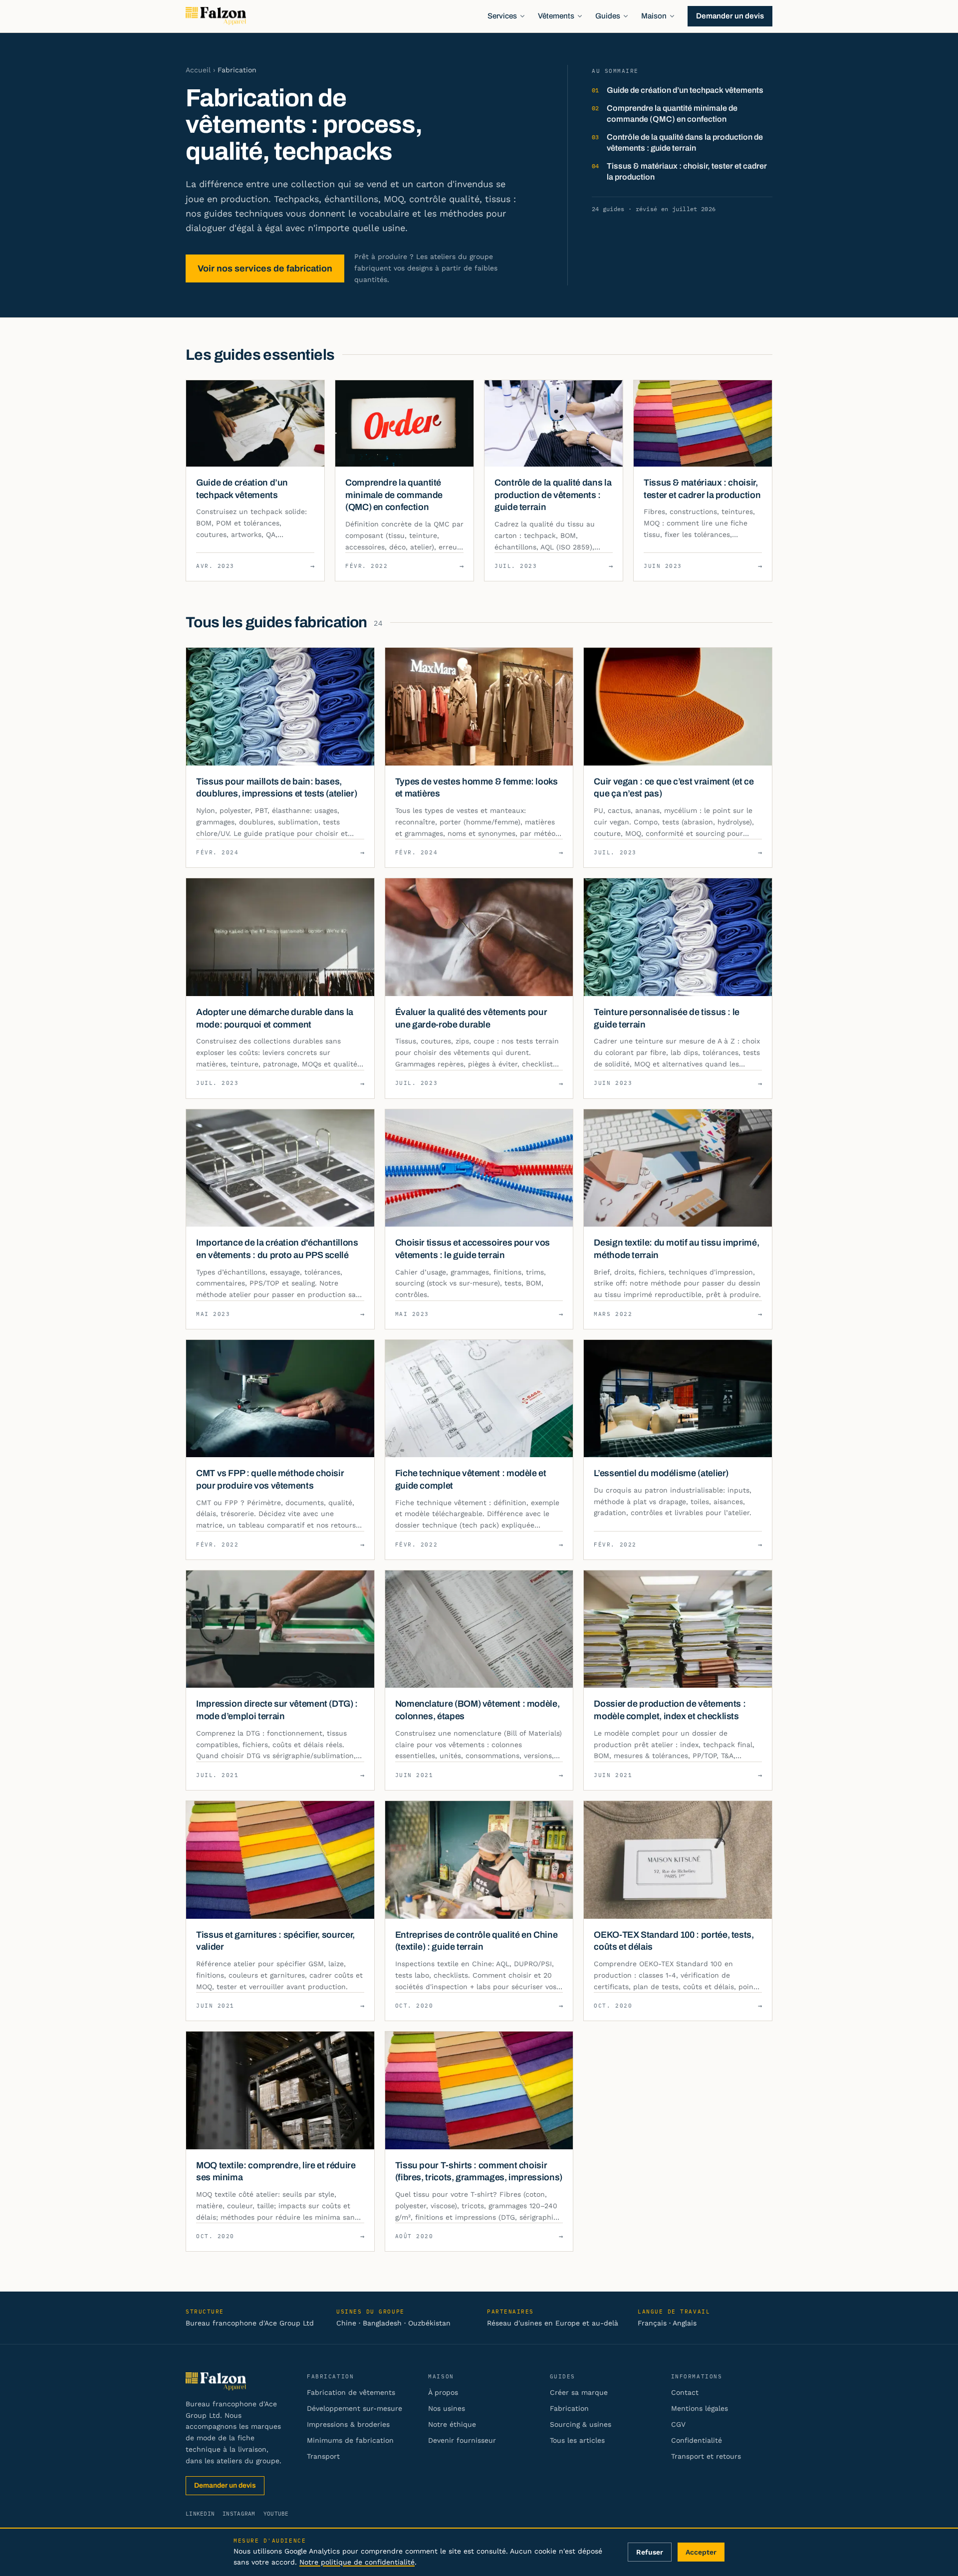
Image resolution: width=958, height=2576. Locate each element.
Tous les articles (577, 2440)
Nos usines (447, 2408)
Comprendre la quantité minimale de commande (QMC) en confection (672, 114)
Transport (323, 2456)
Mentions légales (700, 2408)
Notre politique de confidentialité (357, 2562)
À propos (443, 2392)
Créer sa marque (579, 2392)
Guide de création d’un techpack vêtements (685, 90)
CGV (678, 2424)
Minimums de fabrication (350, 2440)
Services (502, 16)
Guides (608, 16)
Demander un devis (730, 16)
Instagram (239, 2514)
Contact (685, 2392)
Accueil (198, 70)
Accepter (701, 2552)
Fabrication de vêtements (351, 2392)
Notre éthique (452, 2424)
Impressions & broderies (348, 2424)
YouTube (276, 2514)
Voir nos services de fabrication (265, 268)
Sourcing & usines (581, 2424)
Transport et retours (706, 2456)
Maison (654, 16)
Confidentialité (697, 2440)
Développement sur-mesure (355, 2408)
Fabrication (569, 2408)
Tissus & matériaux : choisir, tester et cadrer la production (687, 171)
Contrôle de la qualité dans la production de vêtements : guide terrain (685, 142)
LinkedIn (200, 2514)
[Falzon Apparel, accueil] (216, 16)
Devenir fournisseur (462, 2440)
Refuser (650, 2552)
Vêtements (556, 16)
